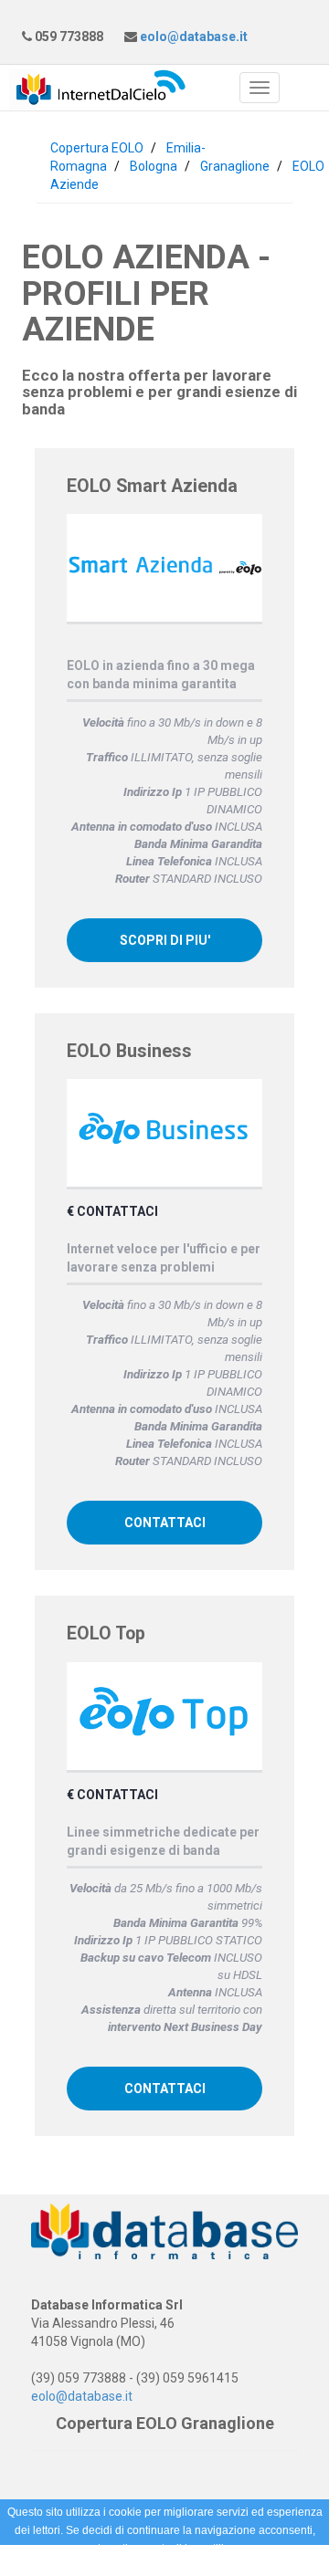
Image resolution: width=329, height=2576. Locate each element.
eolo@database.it (192, 37)
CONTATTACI (165, 1523)
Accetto (214, 2567)
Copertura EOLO (97, 148)
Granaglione (235, 166)
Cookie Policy (139, 2567)
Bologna (154, 166)
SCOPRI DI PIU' (165, 940)
